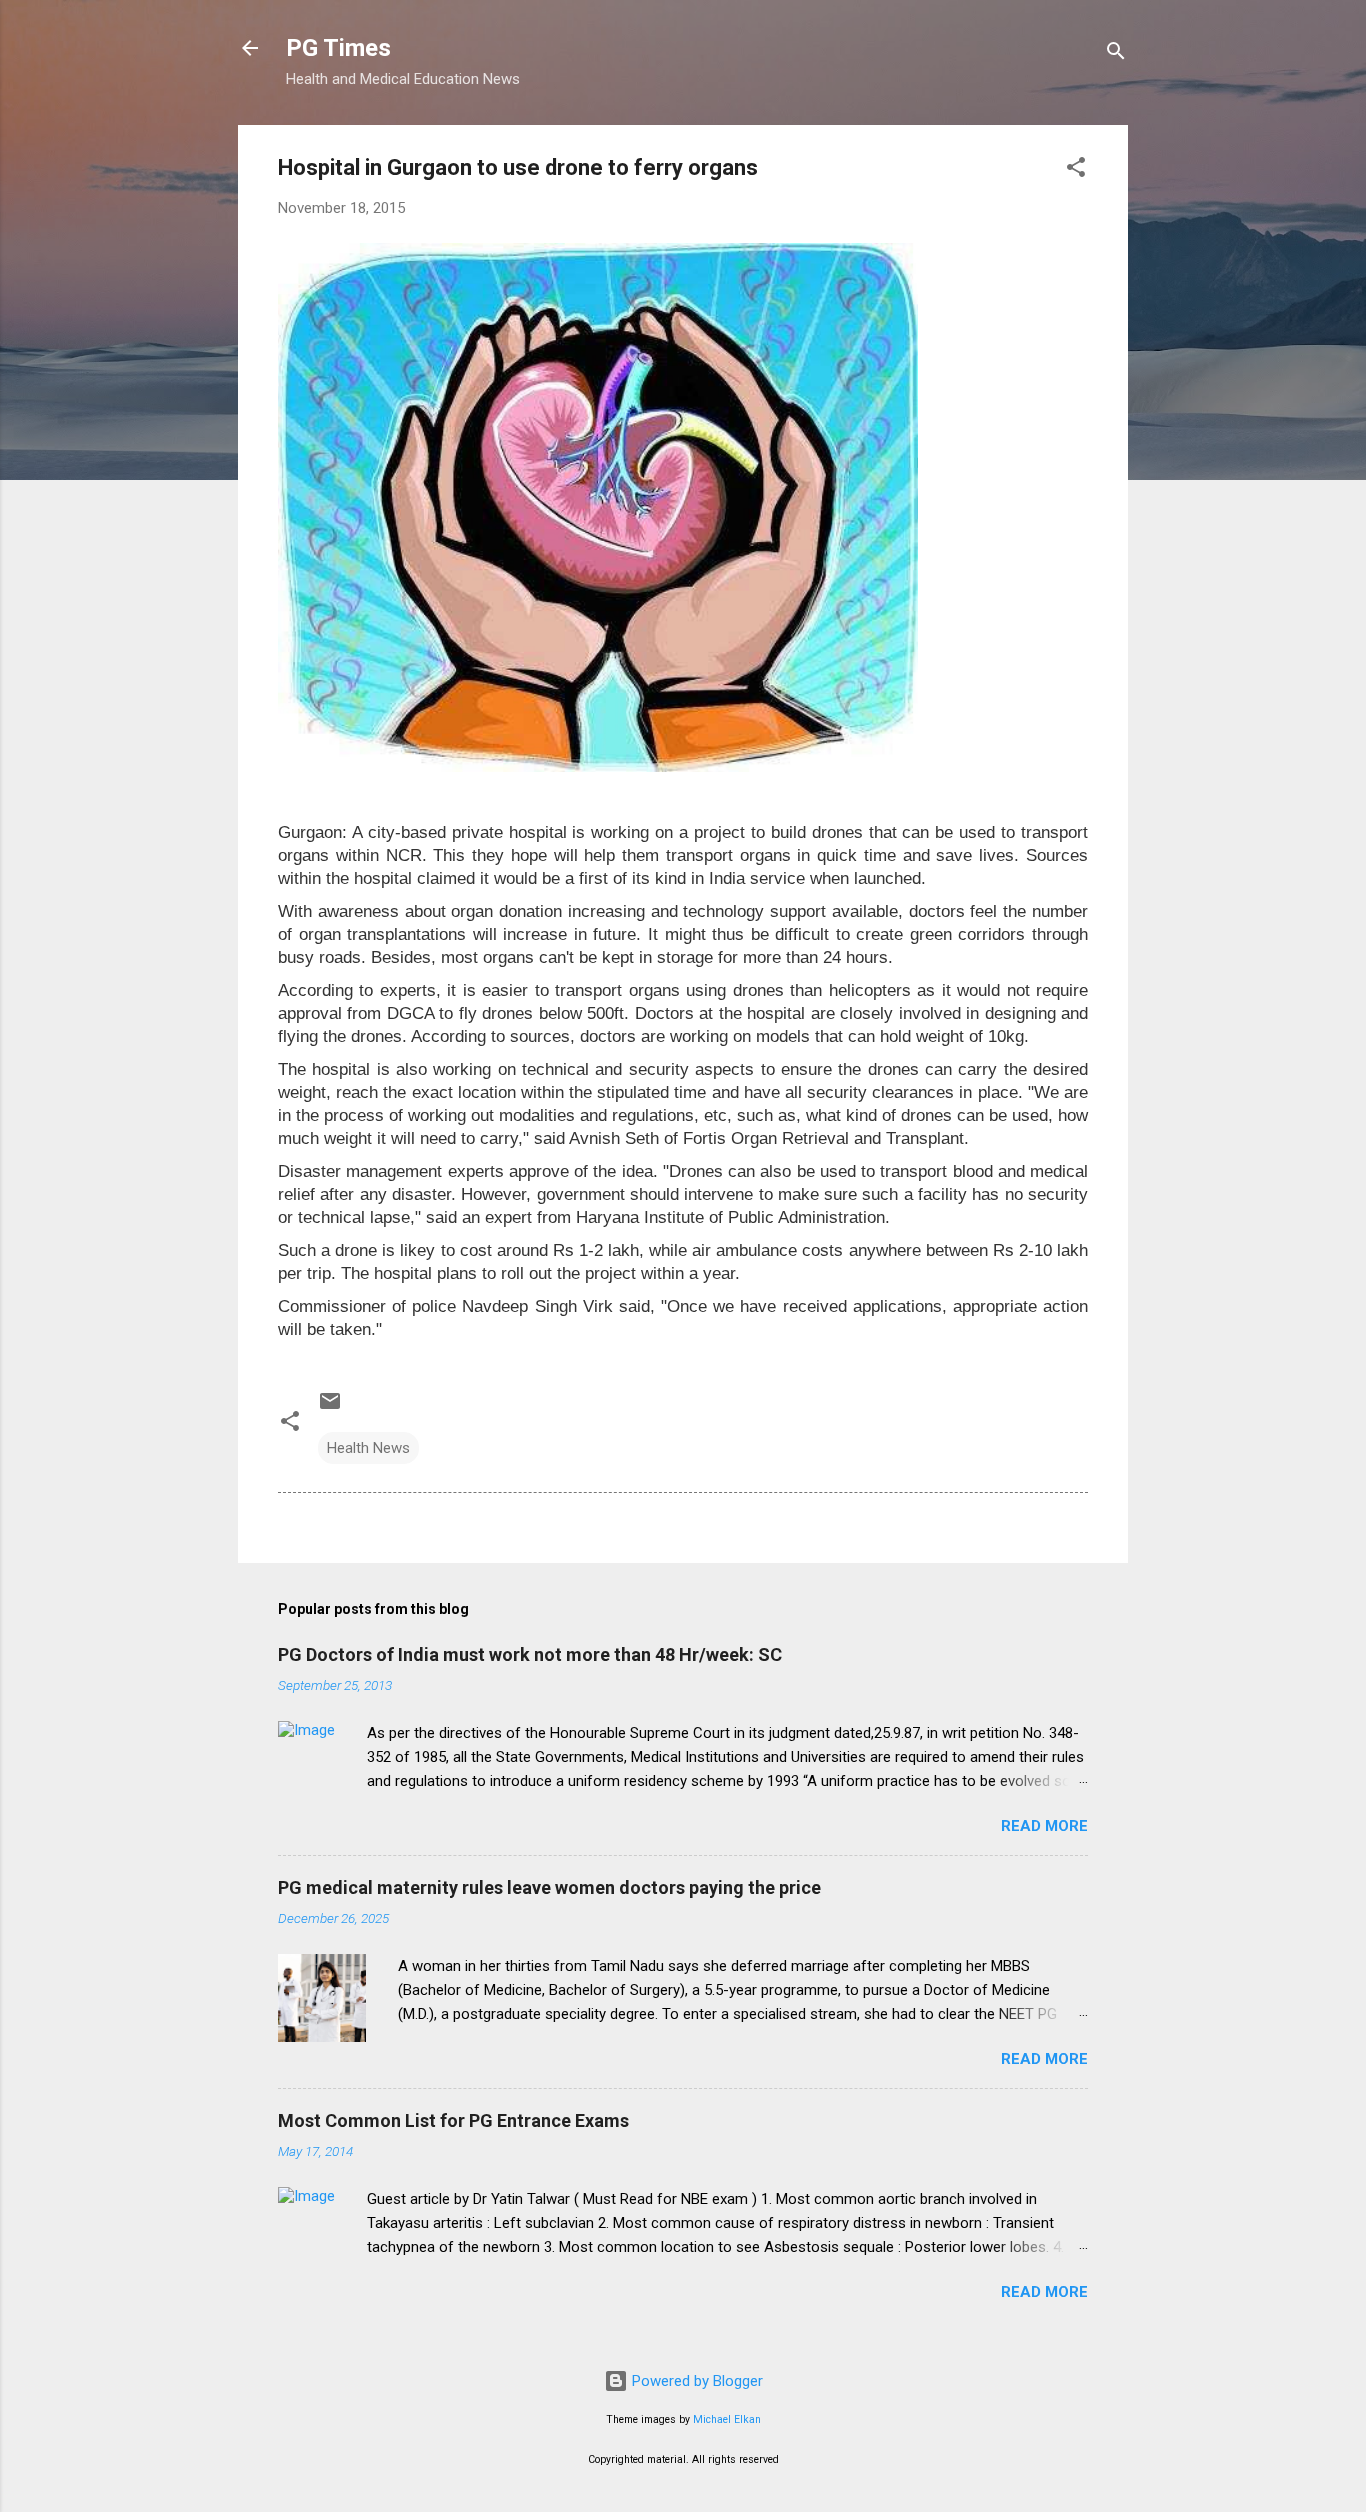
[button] (1076, 170)
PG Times (338, 48)
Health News (368, 1448)
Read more (1044, 1826)
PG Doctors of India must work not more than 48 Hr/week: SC (530, 1654)
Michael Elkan (727, 2419)
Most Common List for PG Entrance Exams (453, 2120)
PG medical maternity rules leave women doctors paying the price (549, 1887)
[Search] (1116, 54)
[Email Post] (330, 1408)
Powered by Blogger (695, 2381)
